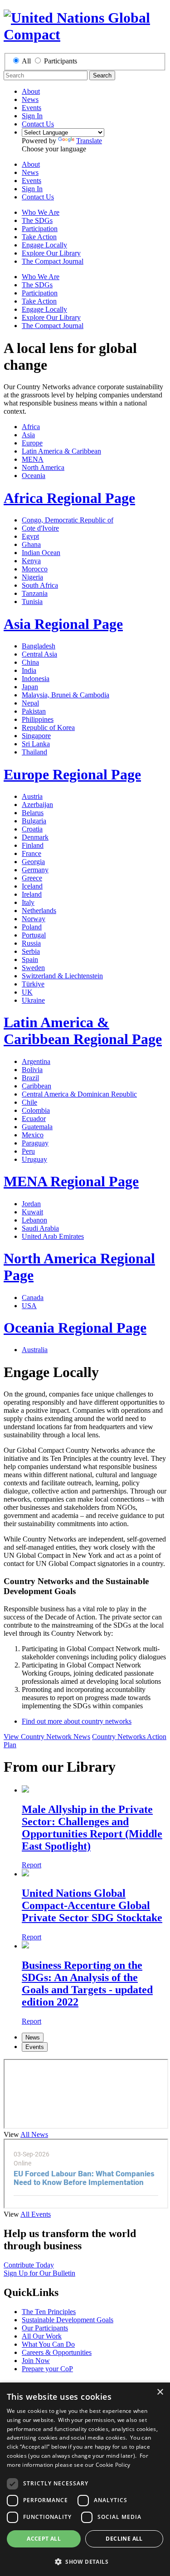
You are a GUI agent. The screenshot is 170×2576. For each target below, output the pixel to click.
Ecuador (34, 1119)
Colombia (36, 1110)
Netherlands (39, 911)
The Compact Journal (53, 261)
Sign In (32, 116)
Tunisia (32, 602)
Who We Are (41, 212)
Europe (32, 443)
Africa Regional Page (69, 498)
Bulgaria (34, 821)
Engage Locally (44, 245)
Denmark (35, 837)
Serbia (31, 951)
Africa (31, 427)
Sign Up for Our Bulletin (39, 2273)
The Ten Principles (49, 2312)
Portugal (34, 935)
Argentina (36, 1061)
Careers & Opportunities (57, 2352)
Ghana (31, 544)
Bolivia (32, 1070)
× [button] (160, 2392)
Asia (28, 435)
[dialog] (85, 2479)
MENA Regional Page (71, 1181)
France (32, 853)
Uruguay (34, 1159)
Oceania (34, 476)
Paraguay (35, 1143)
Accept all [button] (44, 2539)
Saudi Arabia (40, 1228)
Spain (30, 959)
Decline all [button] (124, 2539)
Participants (61, 61)
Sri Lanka (36, 744)
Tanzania (35, 593)
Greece (32, 878)
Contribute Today (29, 2265)
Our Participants (45, 2328)
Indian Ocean (41, 553)
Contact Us (38, 124)
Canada (33, 1298)
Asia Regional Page (63, 624)
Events (32, 108)
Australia (35, 1350)
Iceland (32, 886)
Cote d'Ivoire (40, 528)
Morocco (35, 569)
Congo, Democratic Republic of (68, 520)
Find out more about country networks (77, 1721)
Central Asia (39, 654)
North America (43, 467)
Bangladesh (39, 646)
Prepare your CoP (47, 2369)
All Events (36, 2214)
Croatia (32, 829)
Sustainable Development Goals (68, 2320)
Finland (33, 845)
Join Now (36, 2361)
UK (27, 992)
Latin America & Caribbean (61, 451)
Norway (34, 919)
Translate (89, 141)
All (26, 61)
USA (29, 1306)
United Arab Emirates (53, 1236)
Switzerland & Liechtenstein (62, 976)
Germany (35, 870)
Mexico (33, 1135)
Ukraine (33, 1000)
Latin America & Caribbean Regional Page (83, 1031)
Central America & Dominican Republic (79, 1094)
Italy (28, 902)
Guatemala (37, 1127)
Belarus (33, 813)
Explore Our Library (51, 253)
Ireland (32, 894)
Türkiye (33, 984)
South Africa (40, 585)
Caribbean (36, 1086)
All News (34, 2134)
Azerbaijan (37, 805)
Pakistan (34, 711)
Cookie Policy (113, 2465)
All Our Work (42, 2336)
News (30, 99)
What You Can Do (48, 2344)
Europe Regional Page (72, 774)
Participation (40, 229)
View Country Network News (47, 1737)
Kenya (31, 561)
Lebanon (34, 1220)
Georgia (33, 862)
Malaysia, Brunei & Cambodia (66, 695)
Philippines (38, 719)
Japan (30, 687)
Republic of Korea (48, 727)
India (29, 670)
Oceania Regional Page (75, 1328)
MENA (33, 459)
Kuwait (32, 1212)
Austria (32, 796)
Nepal (30, 703)
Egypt (30, 536)
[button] (85, 2561)
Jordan (31, 1204)
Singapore (36, 736)
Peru (28, 1151)
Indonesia (36, 679)
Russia (31, 943)
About (31, 91)
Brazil (30, 1078)
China (30, 662)
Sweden (33, 968)
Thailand (34, 752)
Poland (32, 927)
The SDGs (37, 220)
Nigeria (32, 577)
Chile (29, 1102)
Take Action (39, 237)
